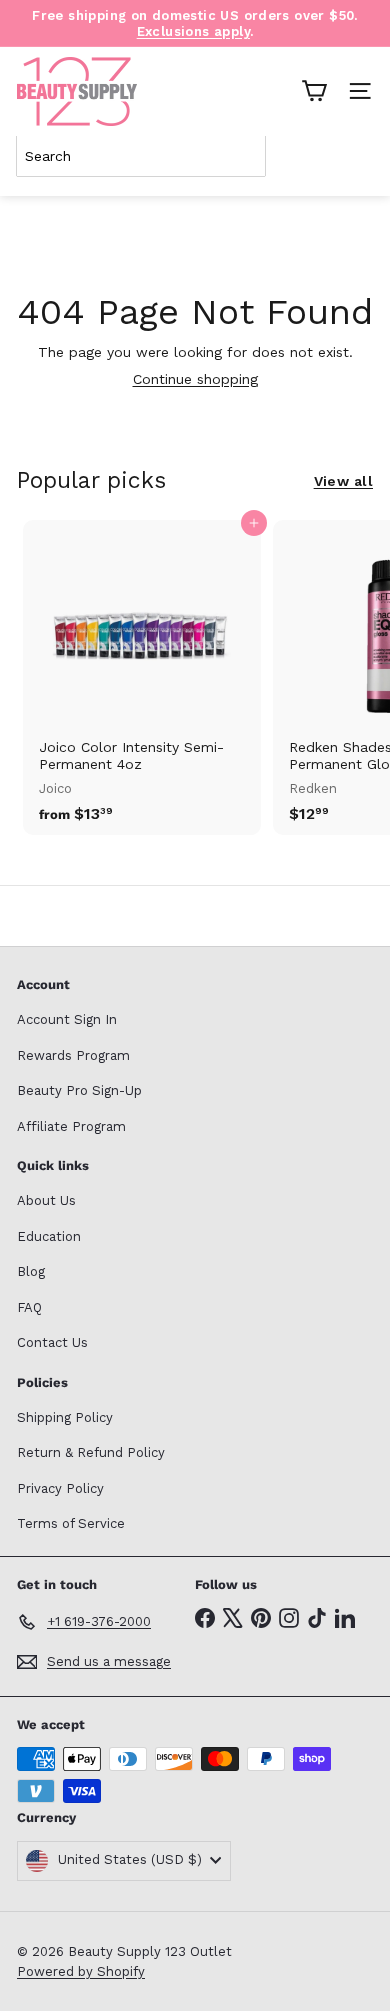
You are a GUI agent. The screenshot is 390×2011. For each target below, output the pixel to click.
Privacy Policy (60, 1488)
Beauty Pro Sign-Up (79, 1090)
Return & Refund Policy (91, 1452)
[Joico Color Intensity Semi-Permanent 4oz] (142, 677)
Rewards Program (73, 1055)
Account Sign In (67, 1019)
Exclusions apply (193, 31)
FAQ (29, 1307)
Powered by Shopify (81, 1971)
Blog (31, 1271)
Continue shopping (195, 379)
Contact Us (52, 1342)
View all (343, 481)
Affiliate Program (71, 1126)
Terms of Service (71, 1523)
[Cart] (314, 91)
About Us (46, 1200)
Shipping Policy (65, 1417)
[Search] (354, 156)
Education (49, 1236)
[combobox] (141, 156)
